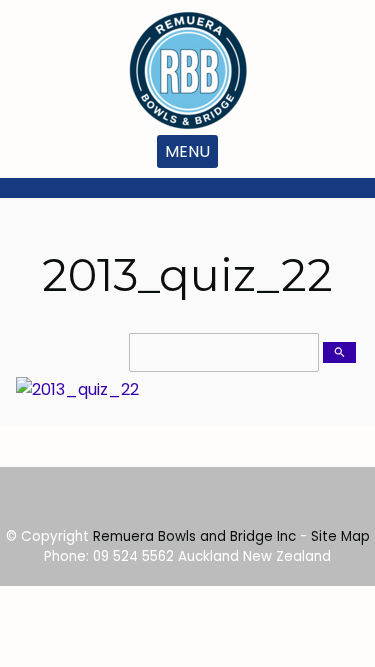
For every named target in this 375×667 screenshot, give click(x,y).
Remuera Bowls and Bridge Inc (194, 536)
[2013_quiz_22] (77, 389)
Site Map (340, 536)
